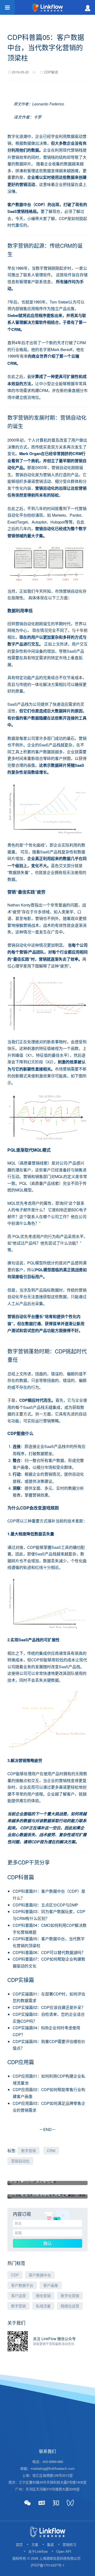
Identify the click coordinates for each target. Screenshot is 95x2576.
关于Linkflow (38, 2551)
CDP (15, 2275)
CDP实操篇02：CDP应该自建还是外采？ (49, 2007)
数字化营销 (70, 2296)
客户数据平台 (22, 2285)
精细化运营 (70, 2306)
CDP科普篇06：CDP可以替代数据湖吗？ (49, 1952)
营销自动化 (20, 2161)
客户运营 (18, 2296)
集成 (50, 2544)
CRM (51, 2150)
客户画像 (51, 2285)
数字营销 (28, 2150)
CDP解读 (51, 72)
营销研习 (69, 2544)
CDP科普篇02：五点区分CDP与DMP (45, 1905)
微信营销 (43, 2296)
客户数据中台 (40, 2275)
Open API (64, 2551)
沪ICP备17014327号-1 (47, 2565)
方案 (35, 2544)
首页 (19, 2544)
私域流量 (43, 2306)
